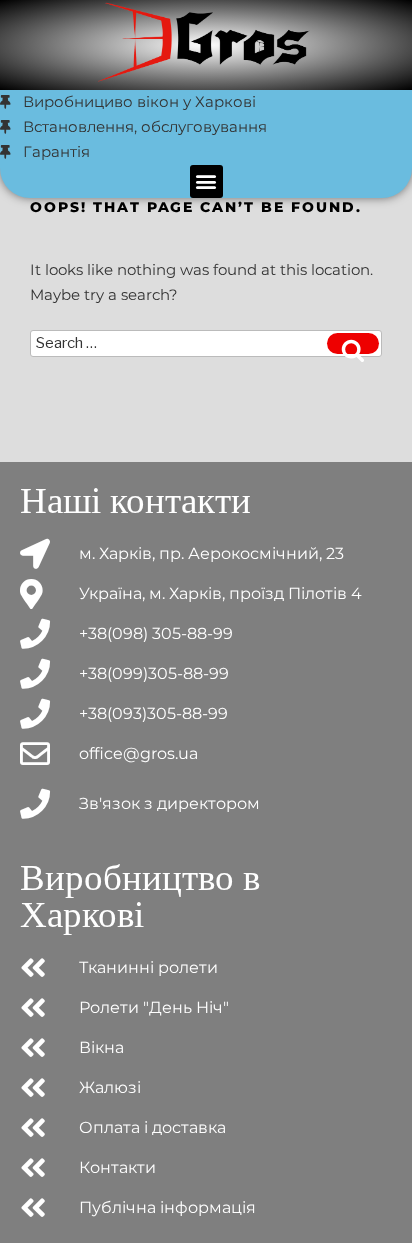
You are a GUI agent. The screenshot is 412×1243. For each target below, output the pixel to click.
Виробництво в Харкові (140, 896)
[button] (206, 181)
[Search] (353, 343)
